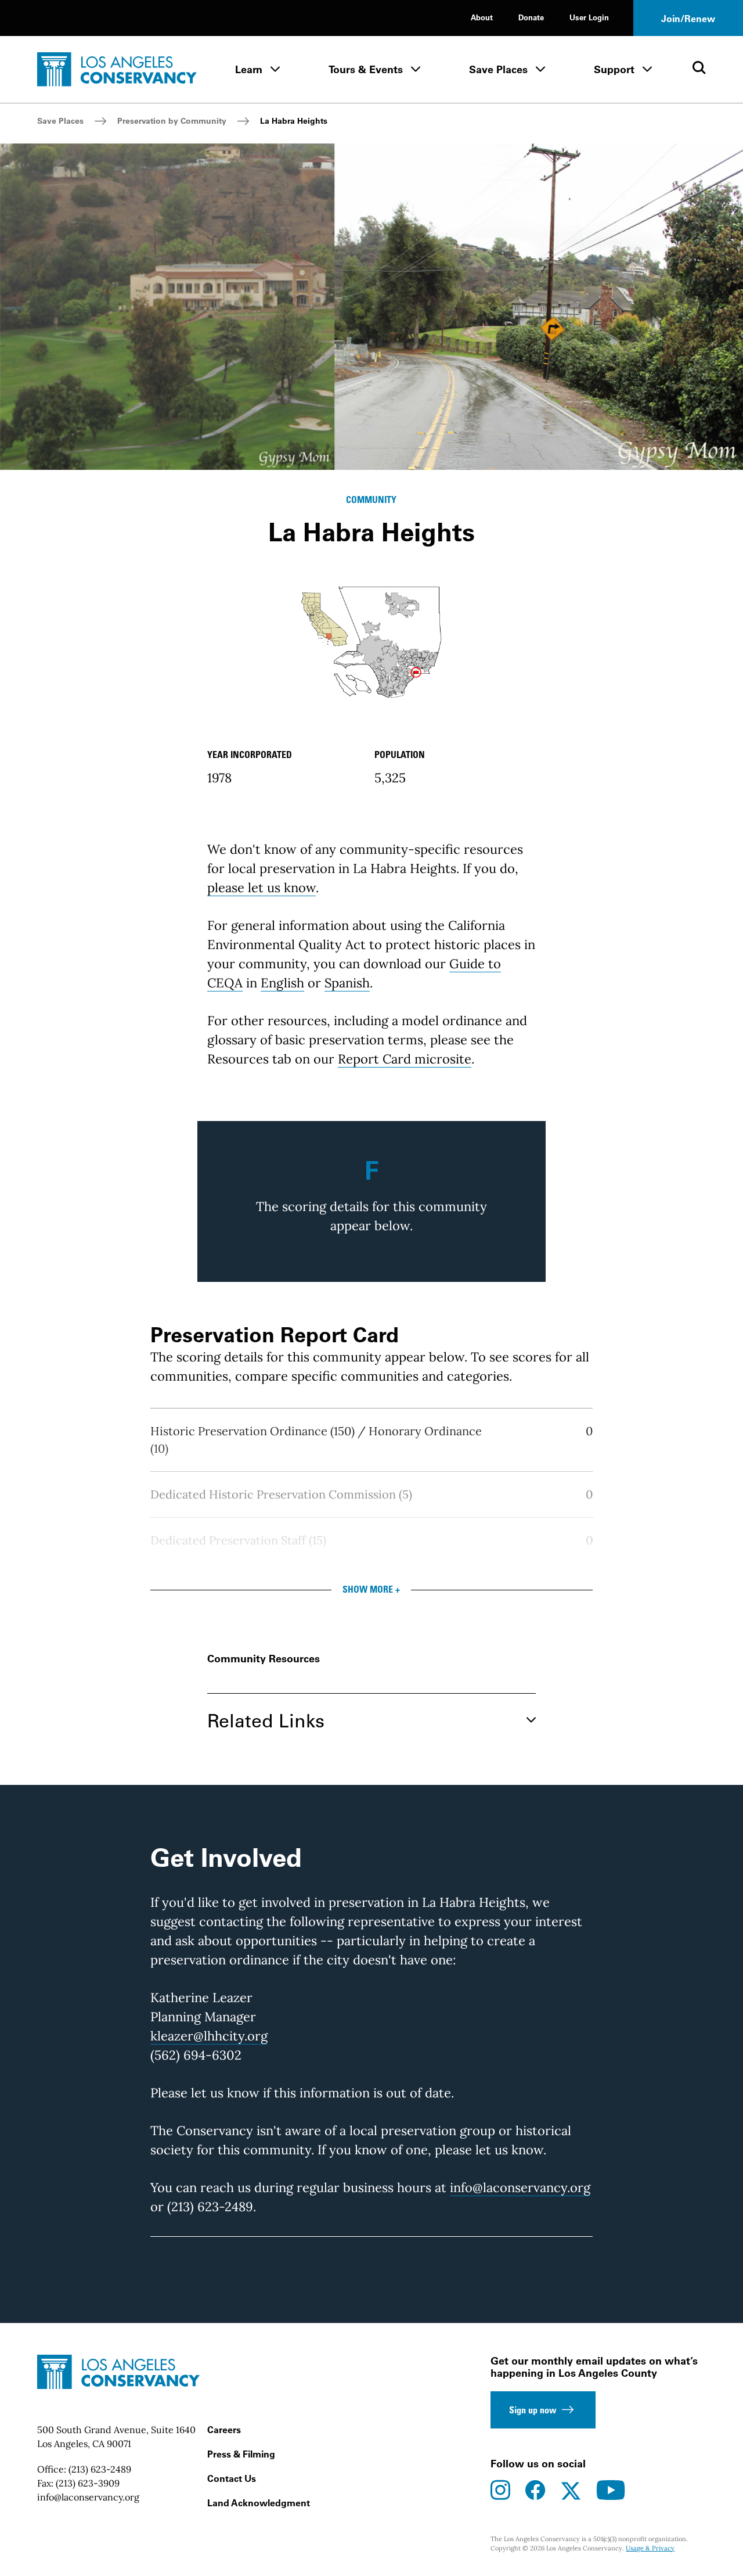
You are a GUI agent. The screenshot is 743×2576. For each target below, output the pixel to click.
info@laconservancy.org (520, 2187)
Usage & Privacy (650, 2548)
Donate (531, 17)
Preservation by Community (172, 121)
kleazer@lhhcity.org (209, 2036)
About (482, 17)
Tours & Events (366, 69)
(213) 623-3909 (88, 2483)
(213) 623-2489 (100, 2469)
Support (614, 69)
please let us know (262, 888)
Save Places (498, 69)
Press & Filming (241, 2454)
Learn (249, 69)
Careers (224, 2430)
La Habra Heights (294, 121)
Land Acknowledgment (259, 2503)
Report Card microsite (405, 1059)
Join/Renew (688, 19)
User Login (589, 17)
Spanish (347, 983)
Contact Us (232, 2478)
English (282, 983)
